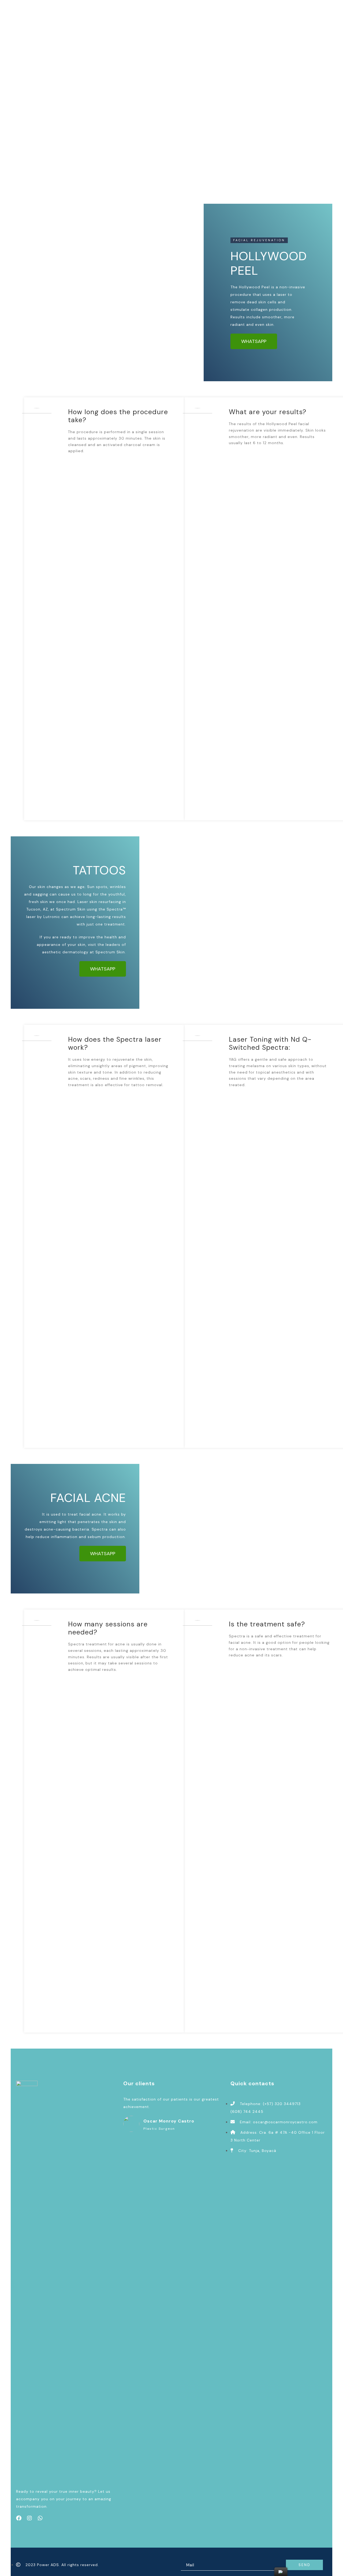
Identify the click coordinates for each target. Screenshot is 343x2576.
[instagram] (29, 2518)
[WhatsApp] (40, 2518)
